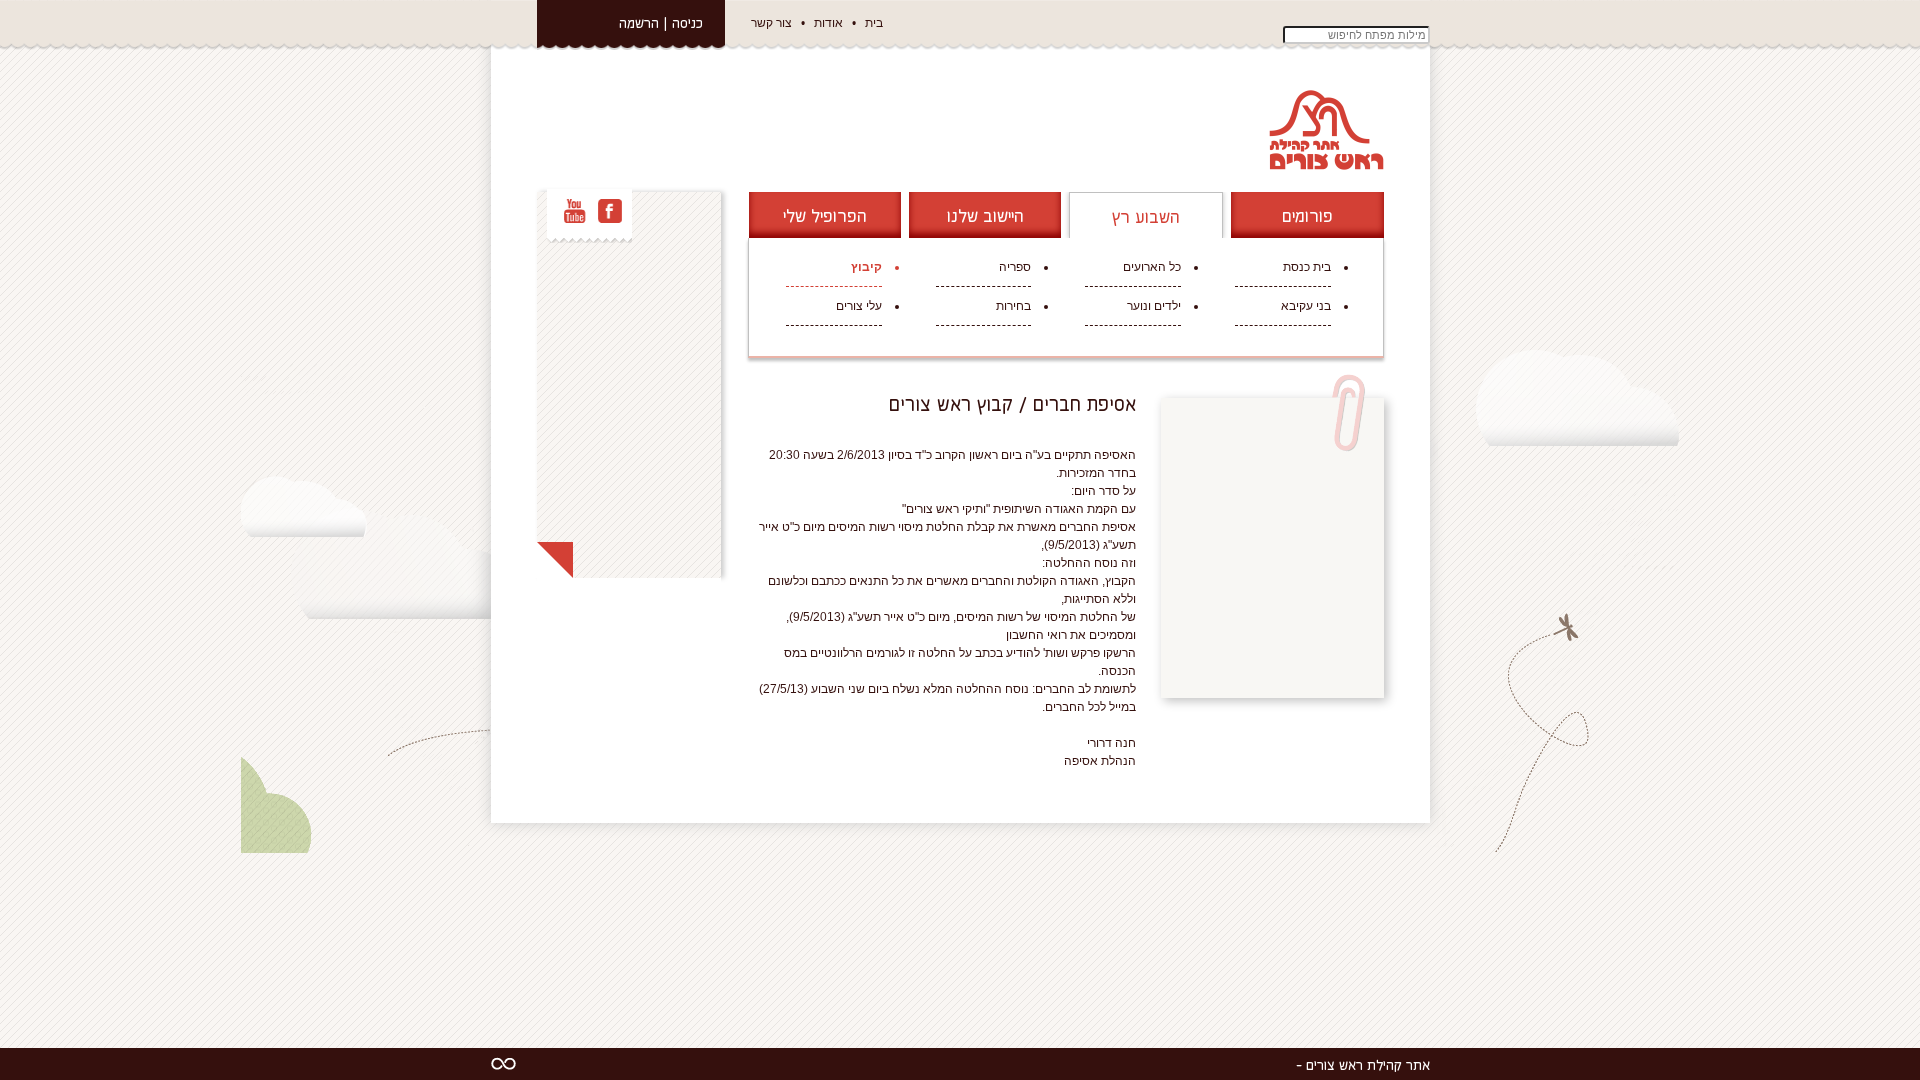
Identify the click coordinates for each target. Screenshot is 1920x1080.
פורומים (1307, 215)
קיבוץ (866, 267)
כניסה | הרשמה (661, 22)
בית (874, 23)
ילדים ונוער (1154, 306)
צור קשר (771, 23)
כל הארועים (1152, 267)
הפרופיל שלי (825, 215)
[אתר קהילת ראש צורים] (1324, 129)
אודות (828, 23)
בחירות (1013, 306)
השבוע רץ (1146, 216)
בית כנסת (1307, 267)
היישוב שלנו (985, 215)
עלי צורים (859, 306)
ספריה (1015, 267)
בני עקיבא (1306, 306)
